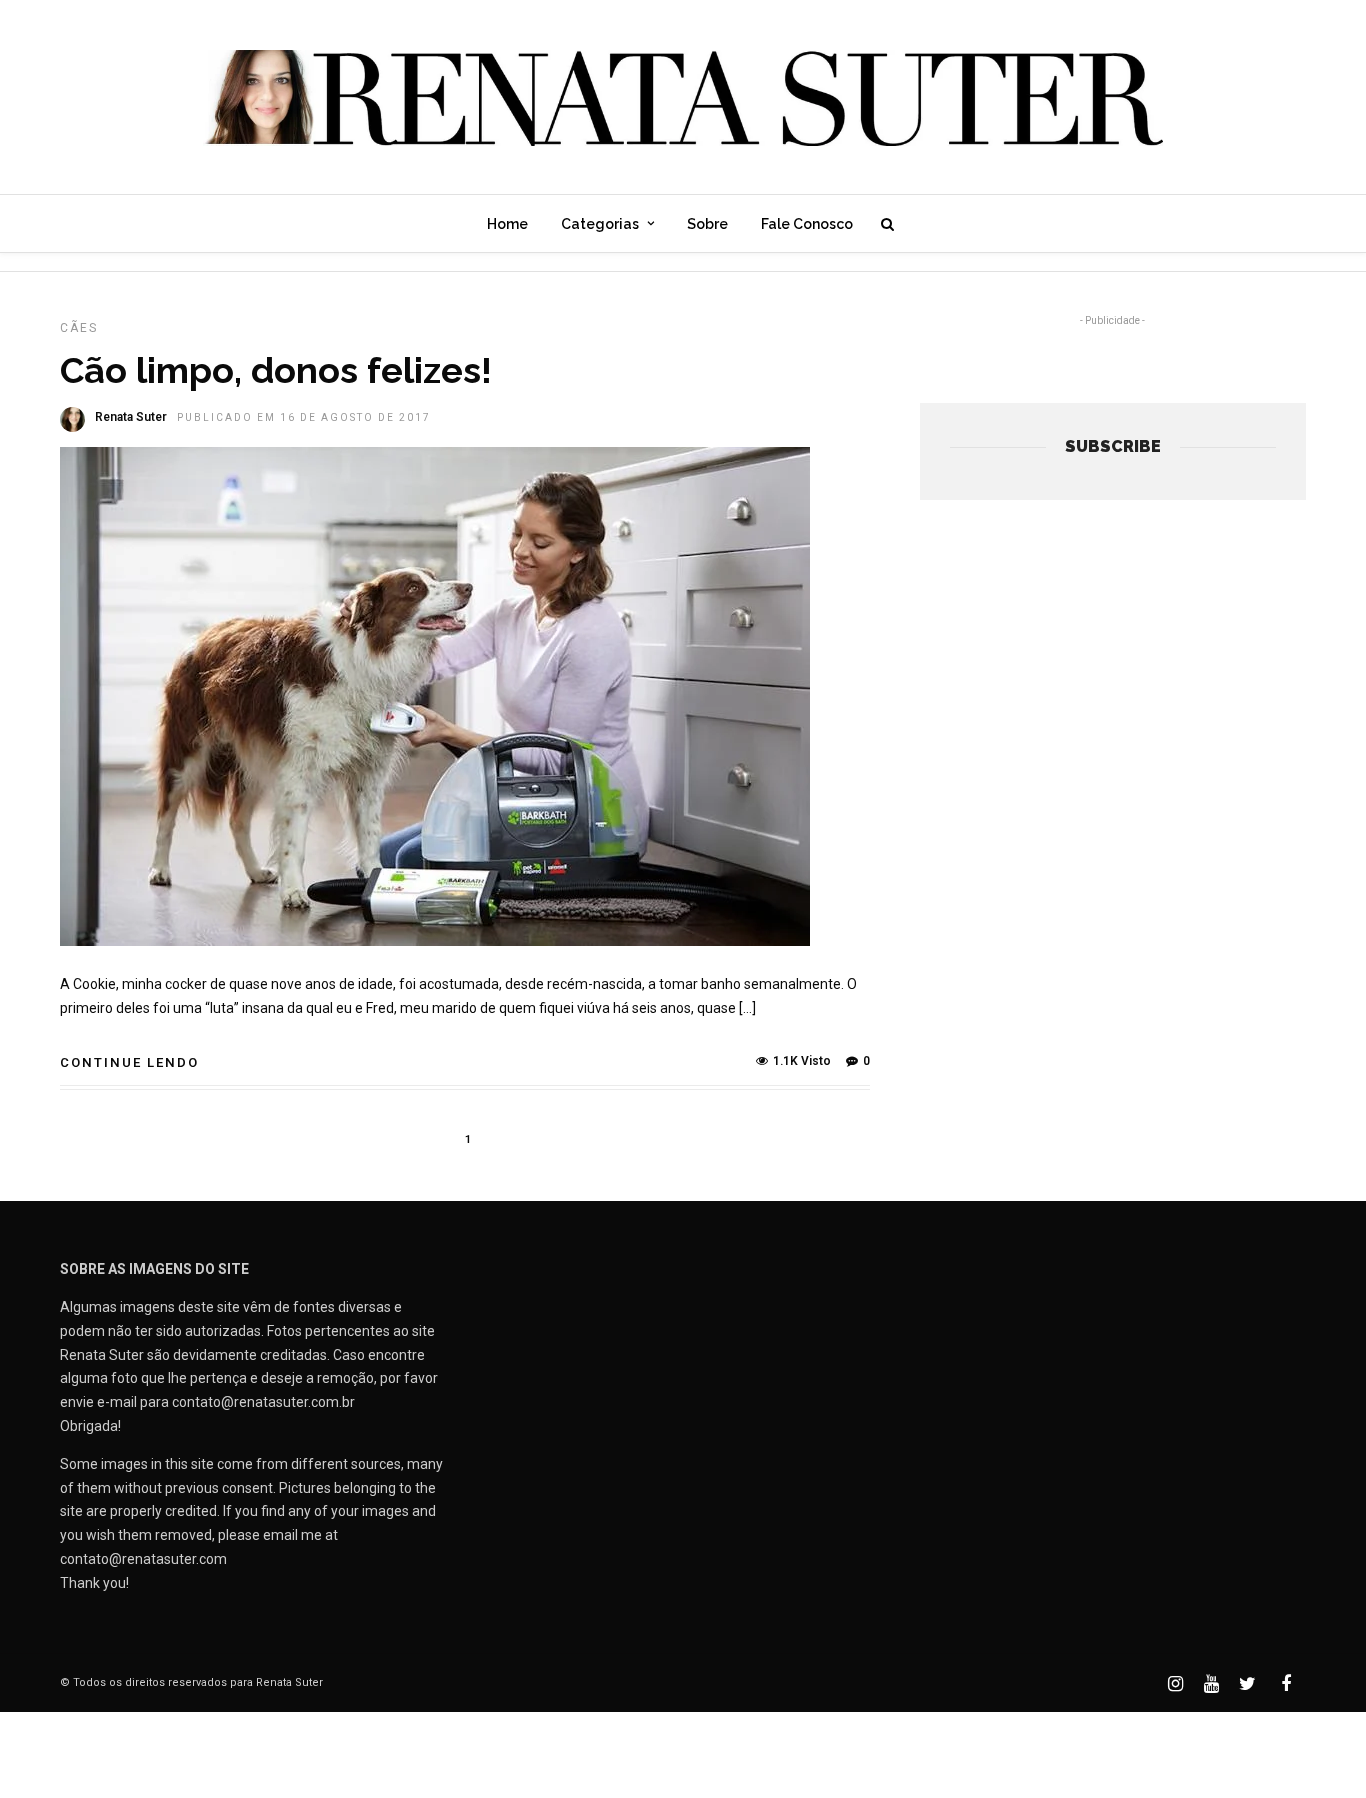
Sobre (707, 224)
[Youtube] (1211, 1684)
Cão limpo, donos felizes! (276, 370)
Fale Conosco (807, 224)
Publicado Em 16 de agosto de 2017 (304, 417)
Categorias (600, 224)
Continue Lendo (129, 1062)
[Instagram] (1175, 1684)
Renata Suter (131, 417)
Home (507, 224)
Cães (79, 328)
